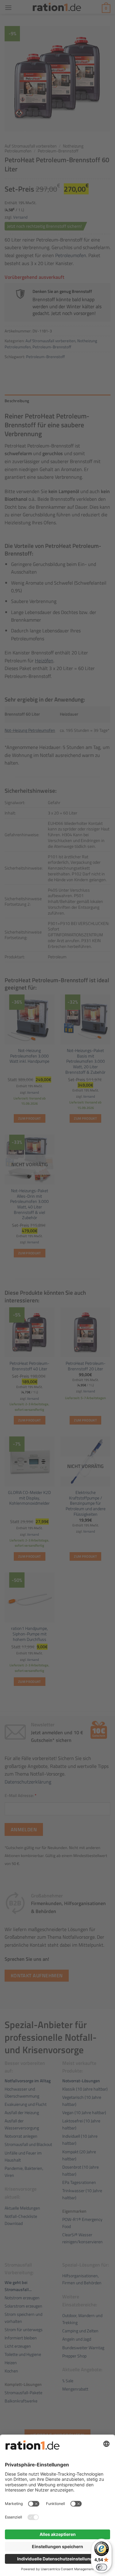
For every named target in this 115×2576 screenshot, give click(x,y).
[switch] (102, 2567)
